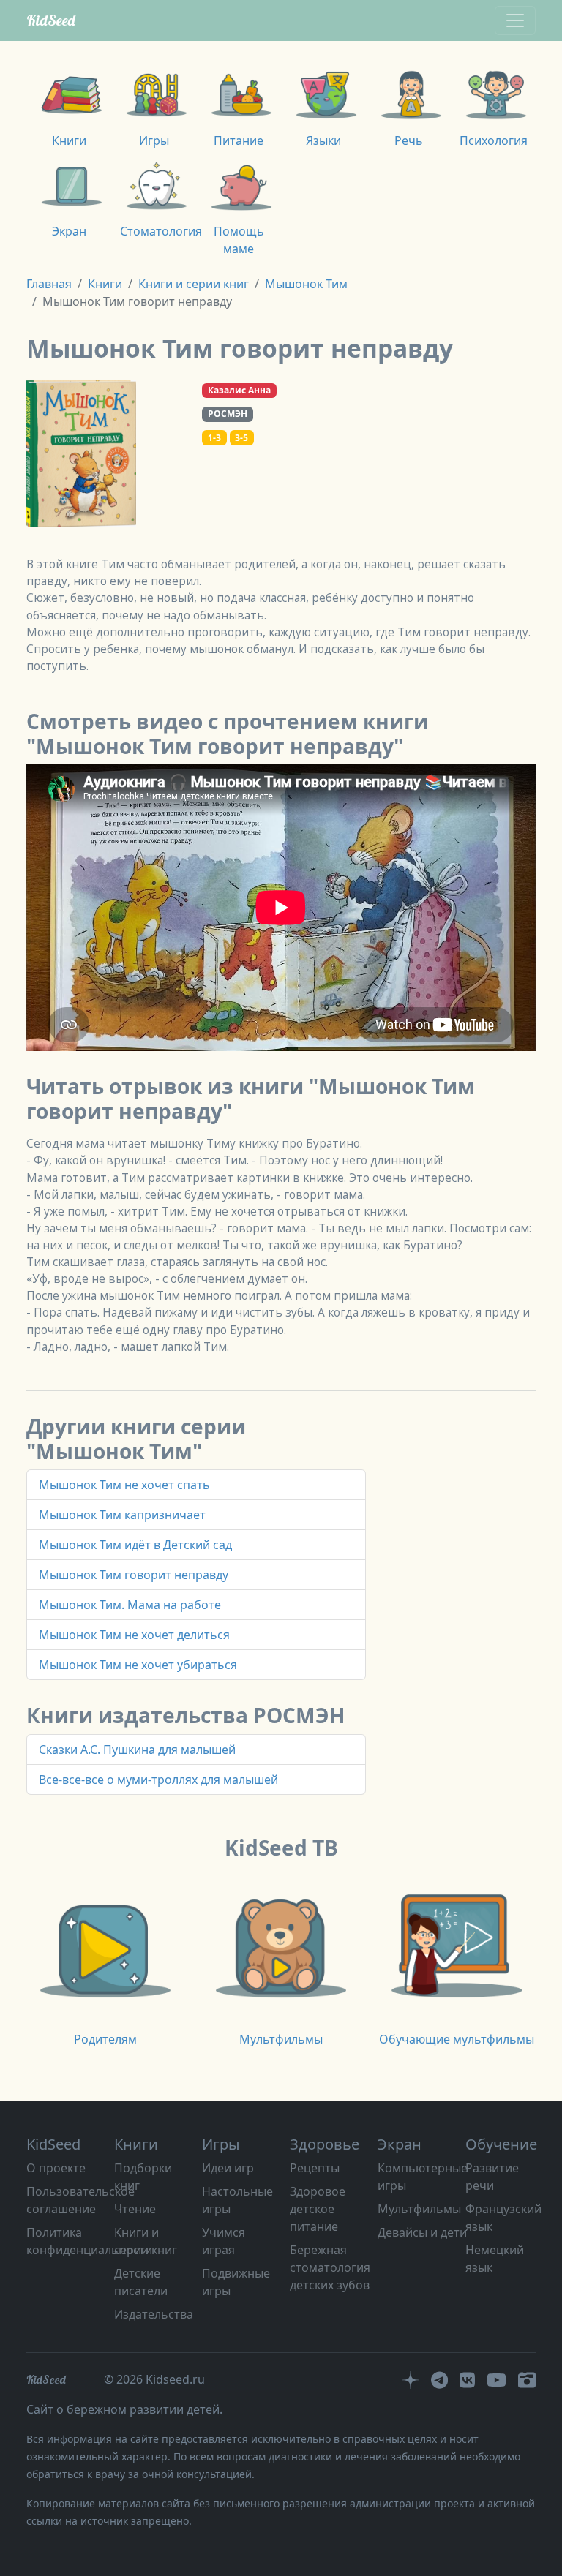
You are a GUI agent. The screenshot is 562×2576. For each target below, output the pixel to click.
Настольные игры (237, 2200)
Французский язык (503, 2218)
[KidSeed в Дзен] (411, 2379)
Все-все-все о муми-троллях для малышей (158, 1780)
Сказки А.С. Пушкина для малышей (137, 1750)
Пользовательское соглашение (80, 2200)
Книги (105, 284)
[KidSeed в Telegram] (439, 2379)
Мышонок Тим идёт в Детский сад (135, 1545)
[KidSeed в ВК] (467, 2379)
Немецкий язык (495, 2259)
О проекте (56, 2168)
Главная (49, 284)
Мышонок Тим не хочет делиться (134, 1635)
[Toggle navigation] (515, 20)
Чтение (135, 2209)
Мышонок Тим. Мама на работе (130, 1605)
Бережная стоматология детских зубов (330, 2267)
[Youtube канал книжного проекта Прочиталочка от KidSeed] (497, 2379)
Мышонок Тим (306, 284)
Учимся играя (224, 2241)
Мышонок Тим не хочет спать (124, 1485)
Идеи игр (228, 2168)
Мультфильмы (419, 2209)
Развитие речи (492, 2177)
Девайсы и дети (422, 2232)
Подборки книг (143, 2177)
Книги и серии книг (194, 284)
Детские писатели (141, 2282)
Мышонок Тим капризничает (122, 1515)
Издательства (154, 2314)
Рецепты (315, 2168)
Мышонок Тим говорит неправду (134, 1575)
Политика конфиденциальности (89, 2241)
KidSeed (51, 20)
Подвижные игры (236, 2282)
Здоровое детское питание (318, 2209)
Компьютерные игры (423, 2177)
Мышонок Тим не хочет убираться (138, 1665)
